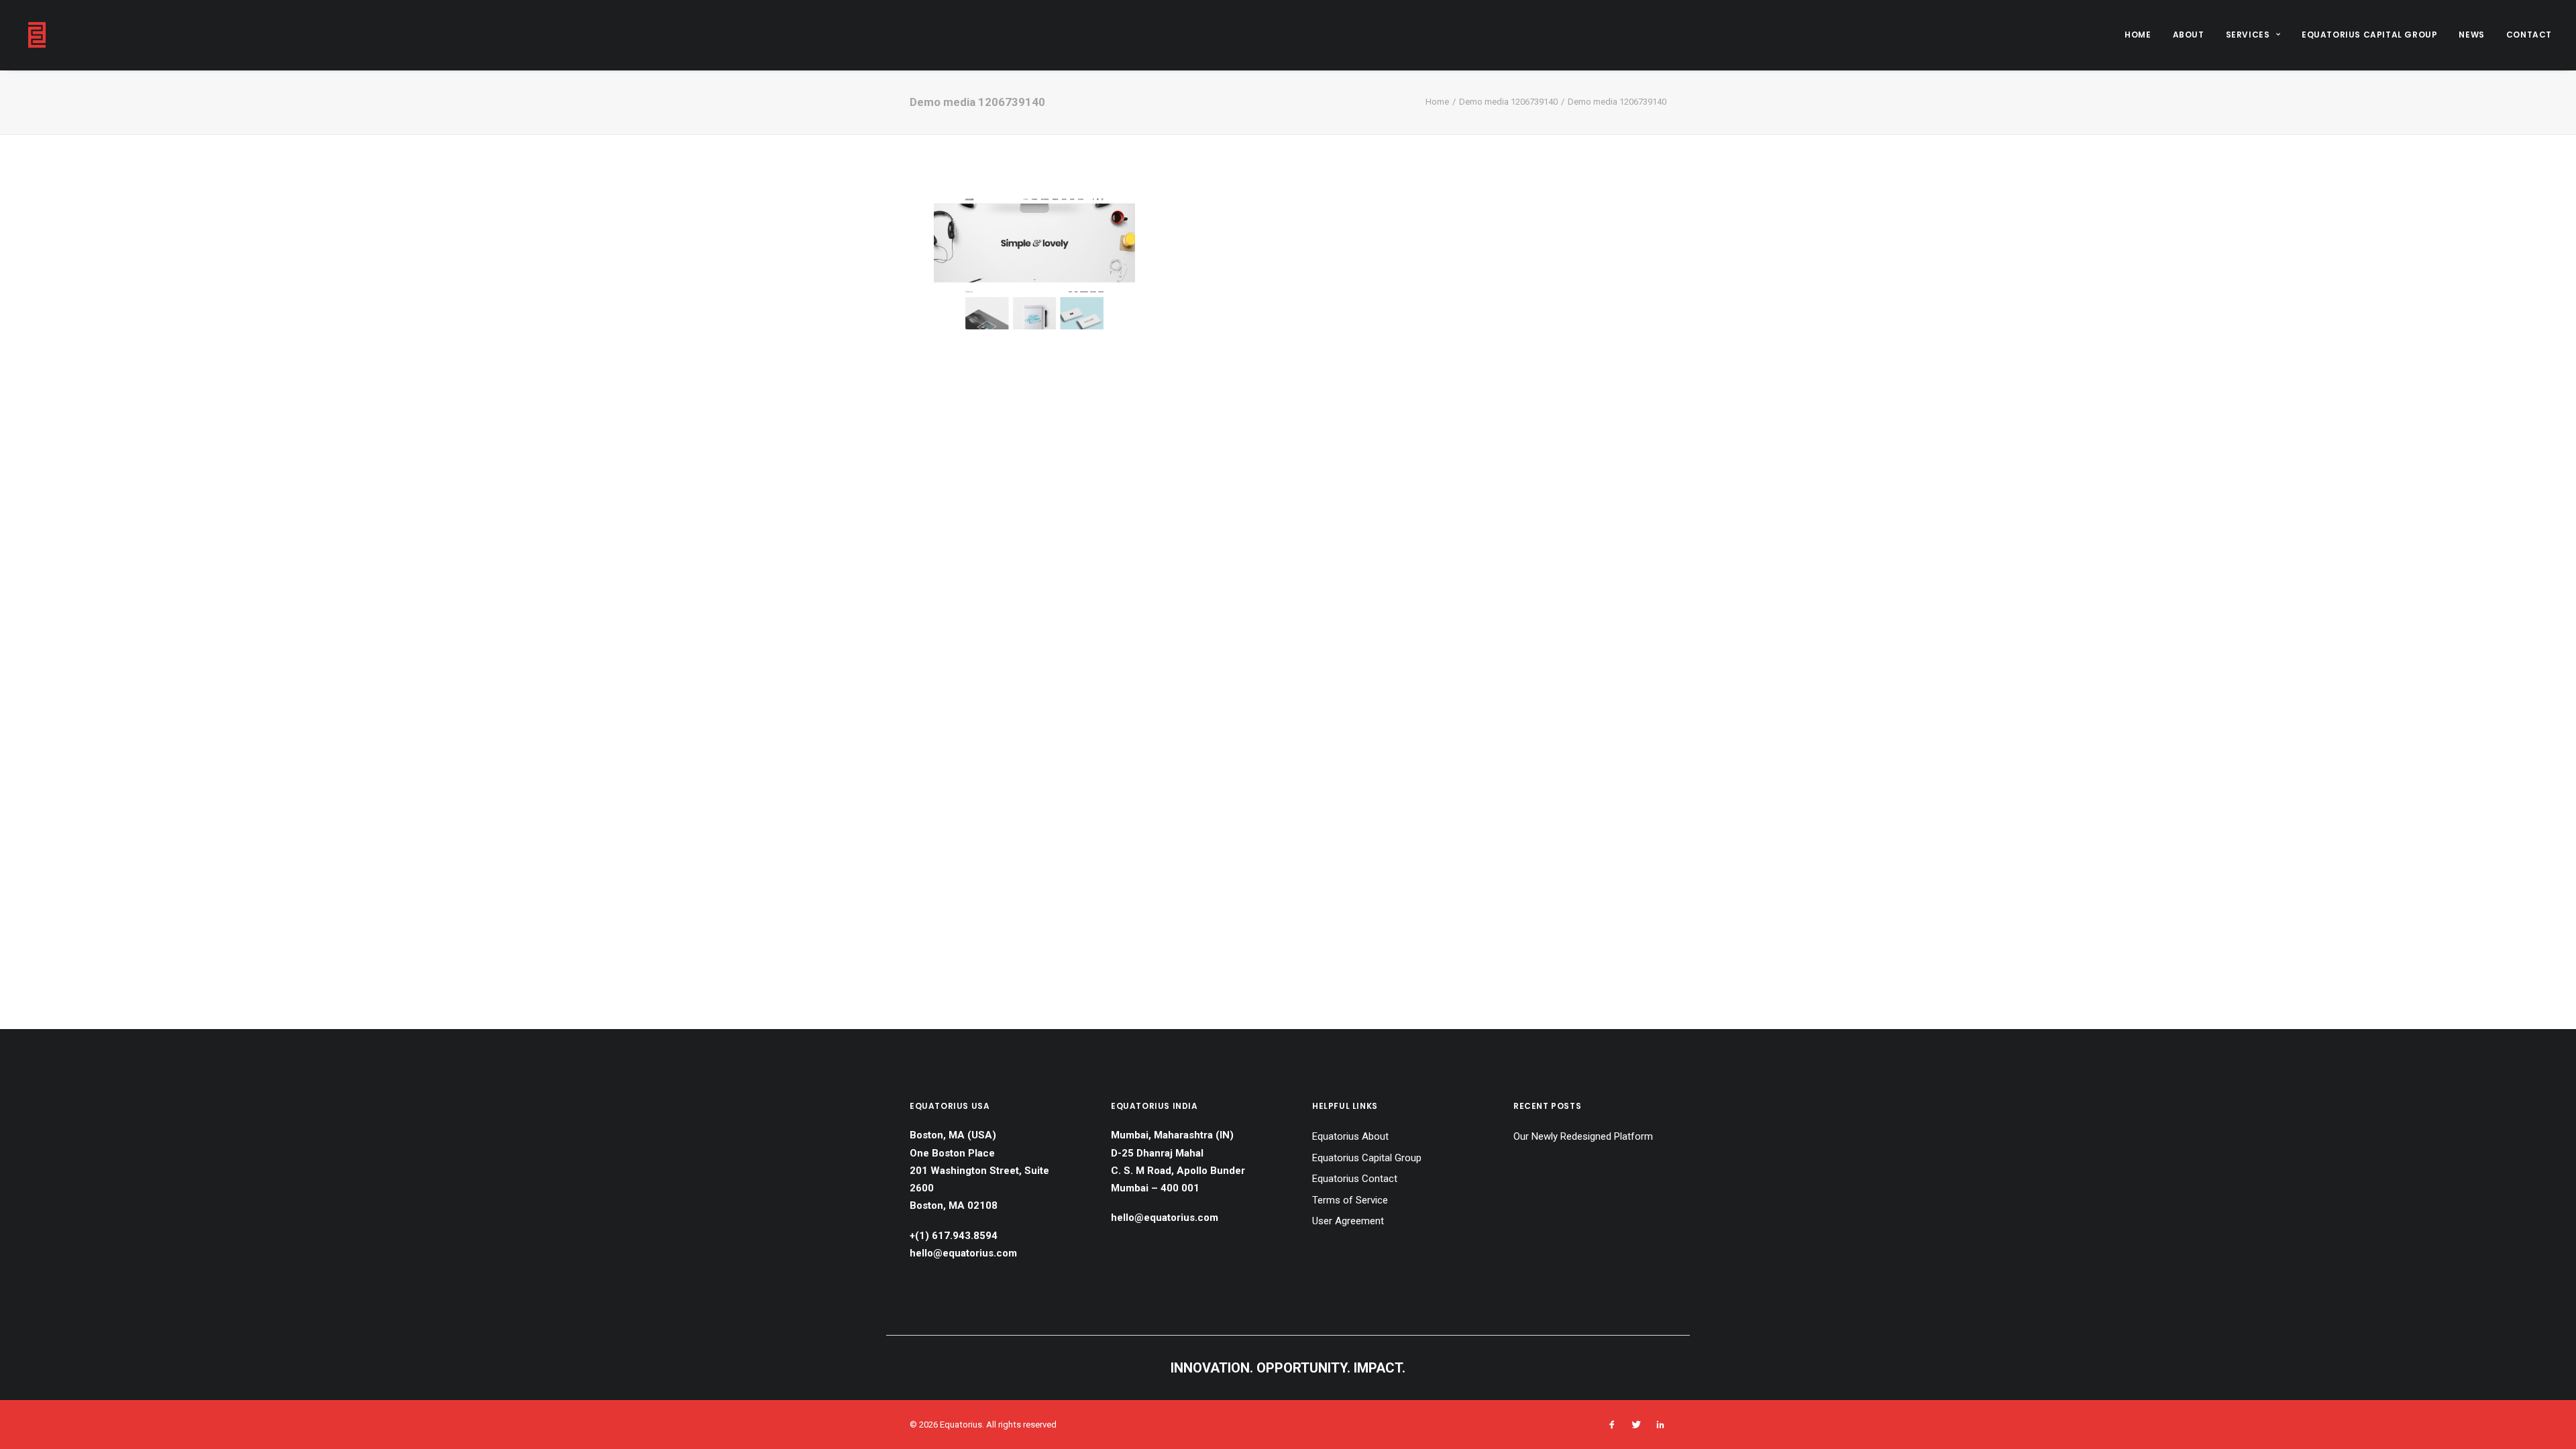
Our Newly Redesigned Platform (1583, 1136)
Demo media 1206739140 (1508, 102)
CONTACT (2529, 35)
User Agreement (1348, 1221)
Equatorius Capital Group (1367, 1158)
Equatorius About (1350, 1136)
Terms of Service (1350, 1200)
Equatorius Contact (1355, 1179)
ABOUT (2189, 35)
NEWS (2471, 35)
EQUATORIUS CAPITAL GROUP (2369, 35)
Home (1437, 102)
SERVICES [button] (2248, 35)
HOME (2138, 35)
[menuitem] (2142, 35)
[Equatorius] (37, 35)
